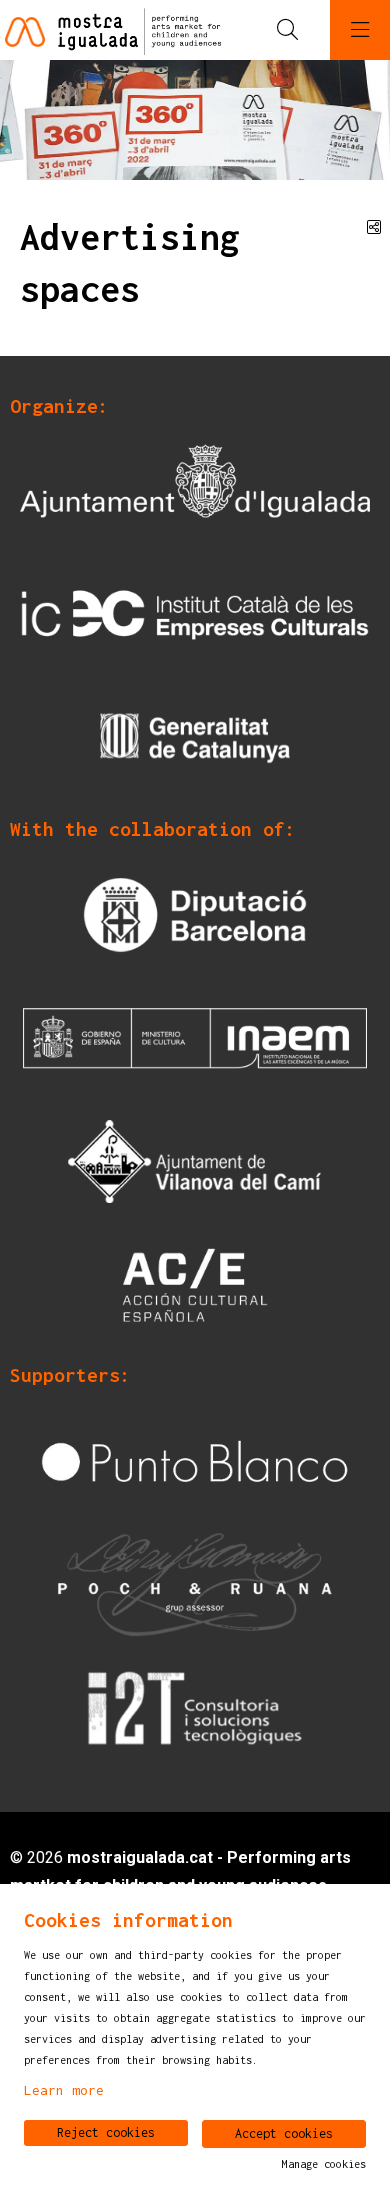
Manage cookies (324, 2164)
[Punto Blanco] (195, 1459)
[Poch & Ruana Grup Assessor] (195, 1583)
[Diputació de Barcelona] (195, 913)
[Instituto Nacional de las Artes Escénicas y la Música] (195, 1036)
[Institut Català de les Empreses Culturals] (195, 613)
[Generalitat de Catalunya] (195, 737)
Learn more (64, 2090)
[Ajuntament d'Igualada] (195, 490)
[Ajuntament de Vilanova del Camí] (195, 1160)
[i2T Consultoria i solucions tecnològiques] (195, 1706)
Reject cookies (106, 2132)
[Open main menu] (360, 30)
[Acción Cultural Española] (195, 1283)
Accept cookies (284, 2133)
